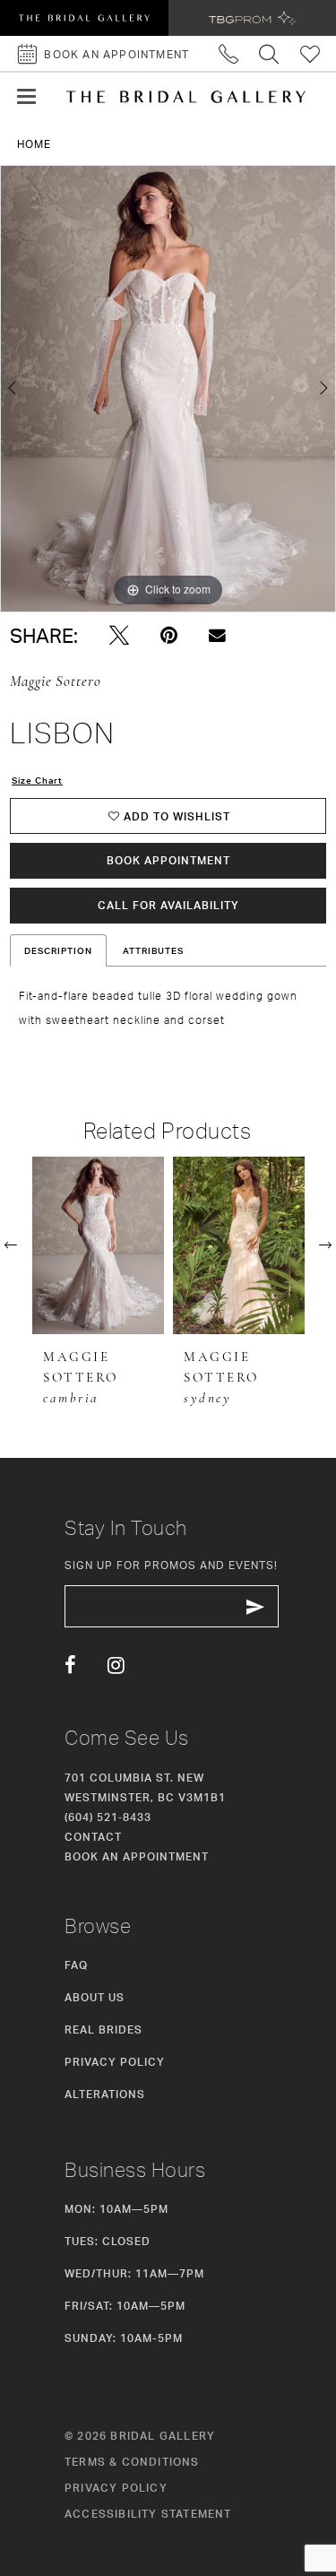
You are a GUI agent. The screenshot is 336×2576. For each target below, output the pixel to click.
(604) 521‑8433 (108, 1817)
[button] (26, 97)
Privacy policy (116, 2488)
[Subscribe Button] (255, 1606)
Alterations (105, 2094)
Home (34, 144)
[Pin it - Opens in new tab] (169, 636)
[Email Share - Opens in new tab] (217, 635)
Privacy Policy (115, 2062)
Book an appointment (137, 1856)
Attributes (153, 950)
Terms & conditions (132, 2462)
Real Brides (103, 2030)
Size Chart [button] (37, 780)
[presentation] (98, 1245)
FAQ (76, 1965)
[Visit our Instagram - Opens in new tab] (116, 1666)
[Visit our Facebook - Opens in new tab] (70, 1666)
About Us (95, 1997)
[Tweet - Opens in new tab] (119, 636)
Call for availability (168, 905)
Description (58, 950)
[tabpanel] (168, 389)
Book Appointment (168, 860)
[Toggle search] (269, 53)
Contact (93, 1837)
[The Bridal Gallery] (186, 97)
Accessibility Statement (148, 2514)
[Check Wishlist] (310, 53)
